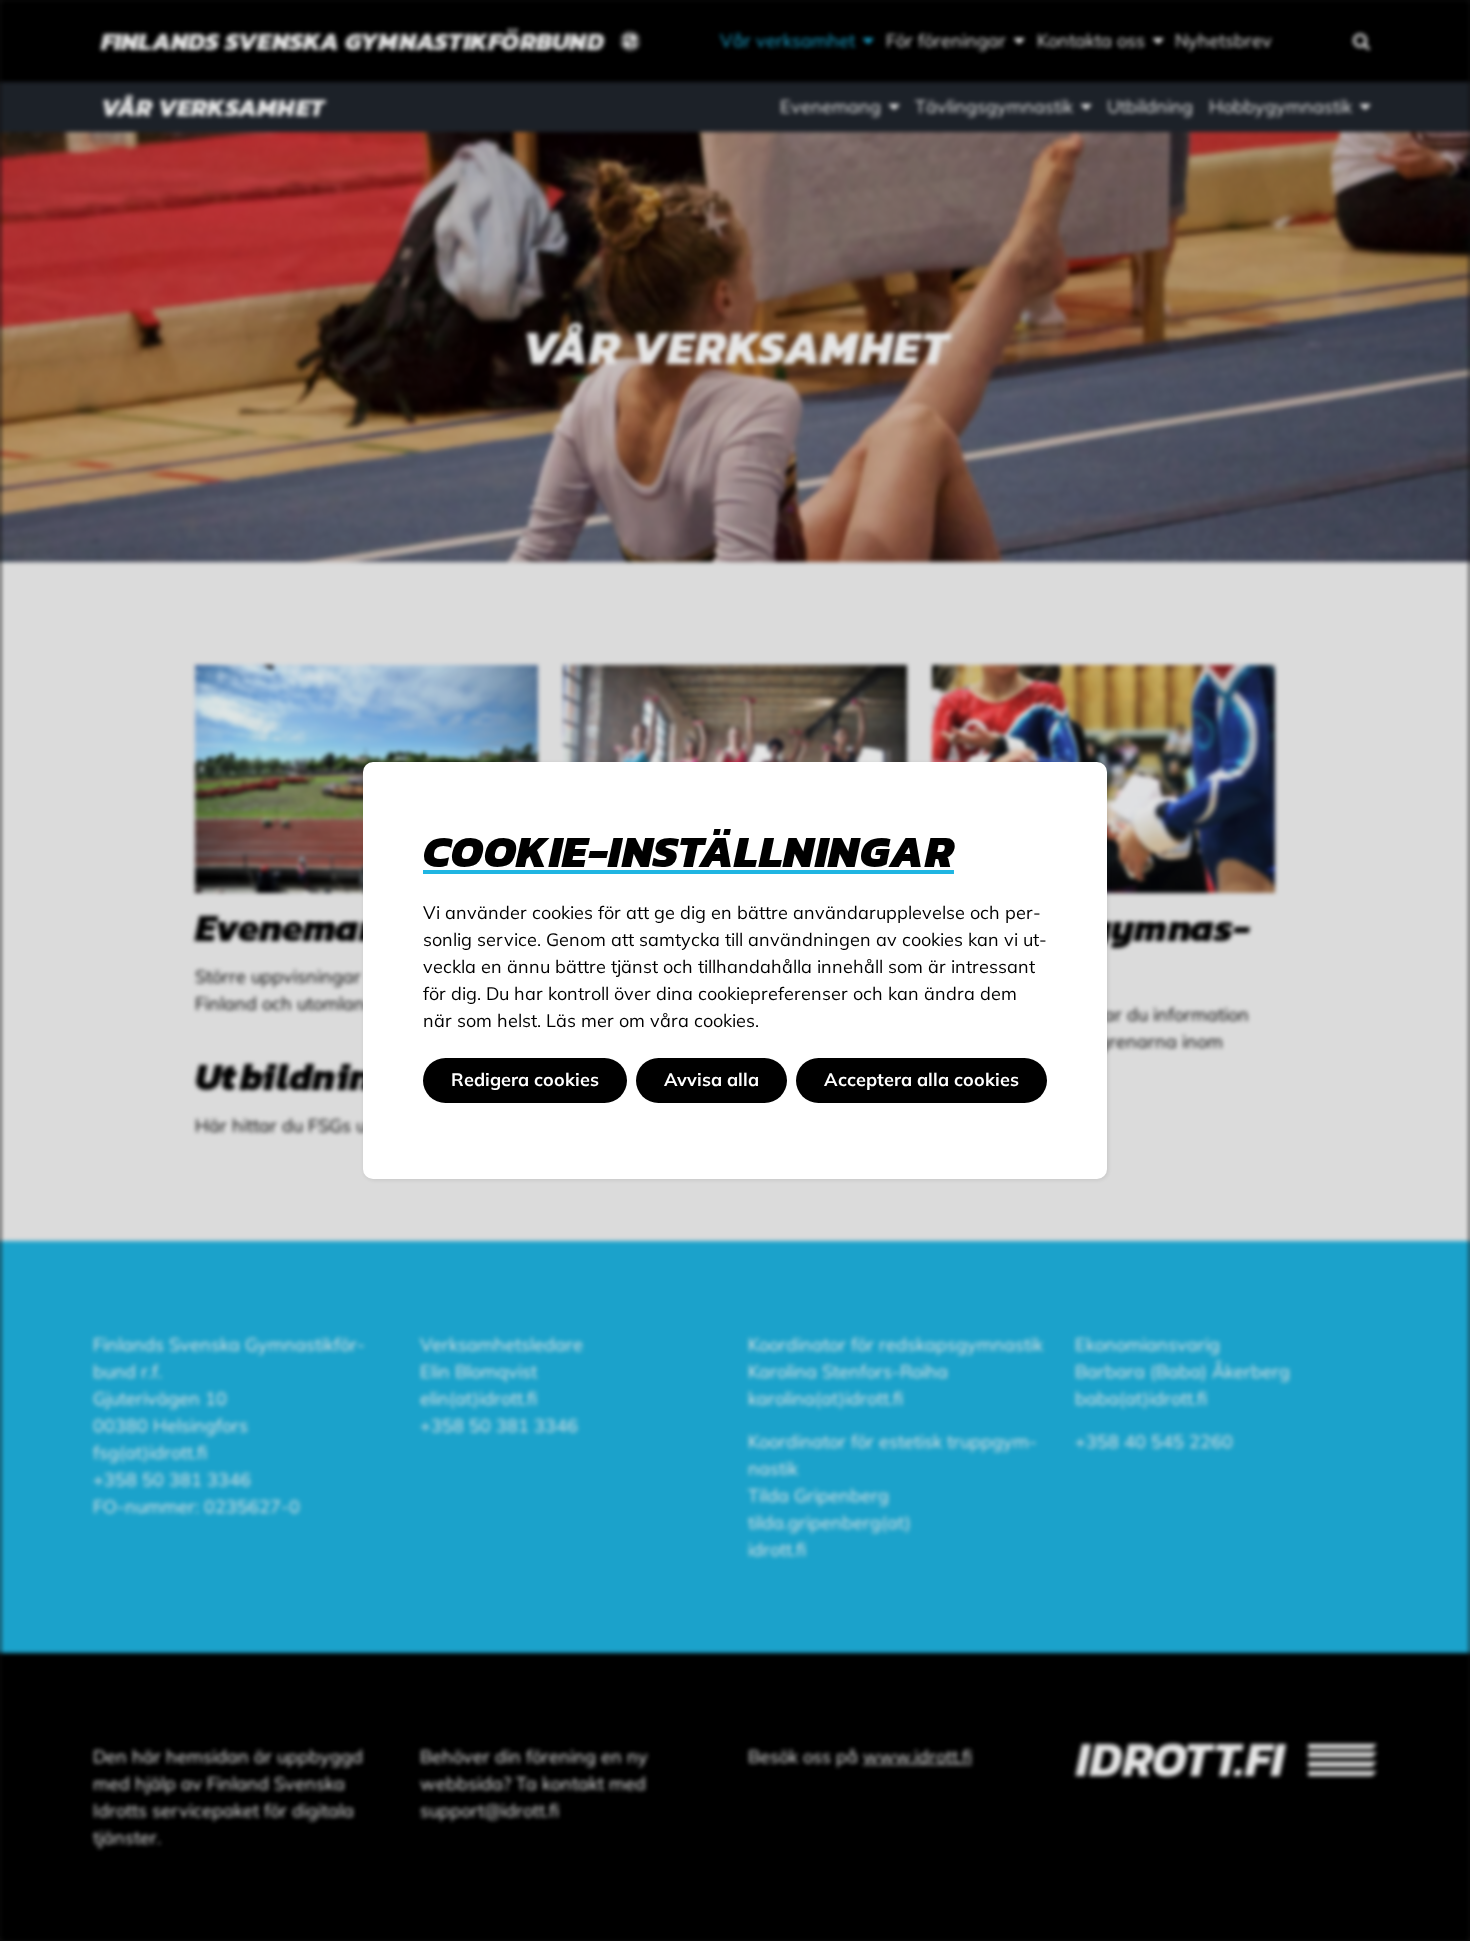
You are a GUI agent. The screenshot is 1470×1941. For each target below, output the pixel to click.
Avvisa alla (711, 1079)
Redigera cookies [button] (525, 1079)
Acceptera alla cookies (921, 1079)
